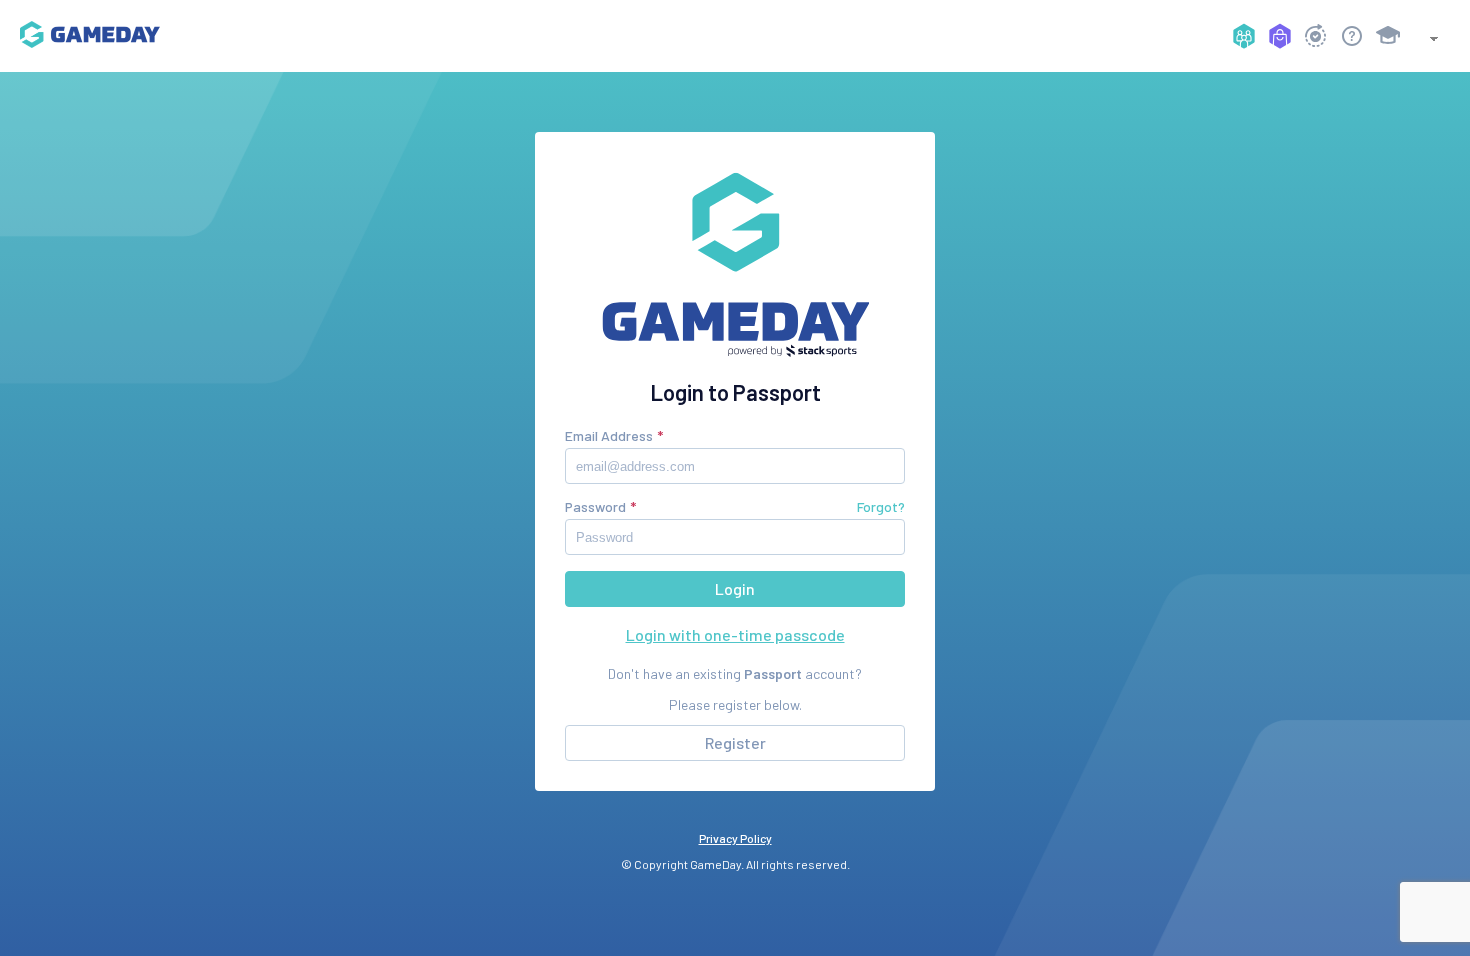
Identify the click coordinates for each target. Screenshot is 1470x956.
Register (735, 742)
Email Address (609, 435)
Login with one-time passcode (735, 634)
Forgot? (881, 506)
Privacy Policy (735, 838)
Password (595, 506)
